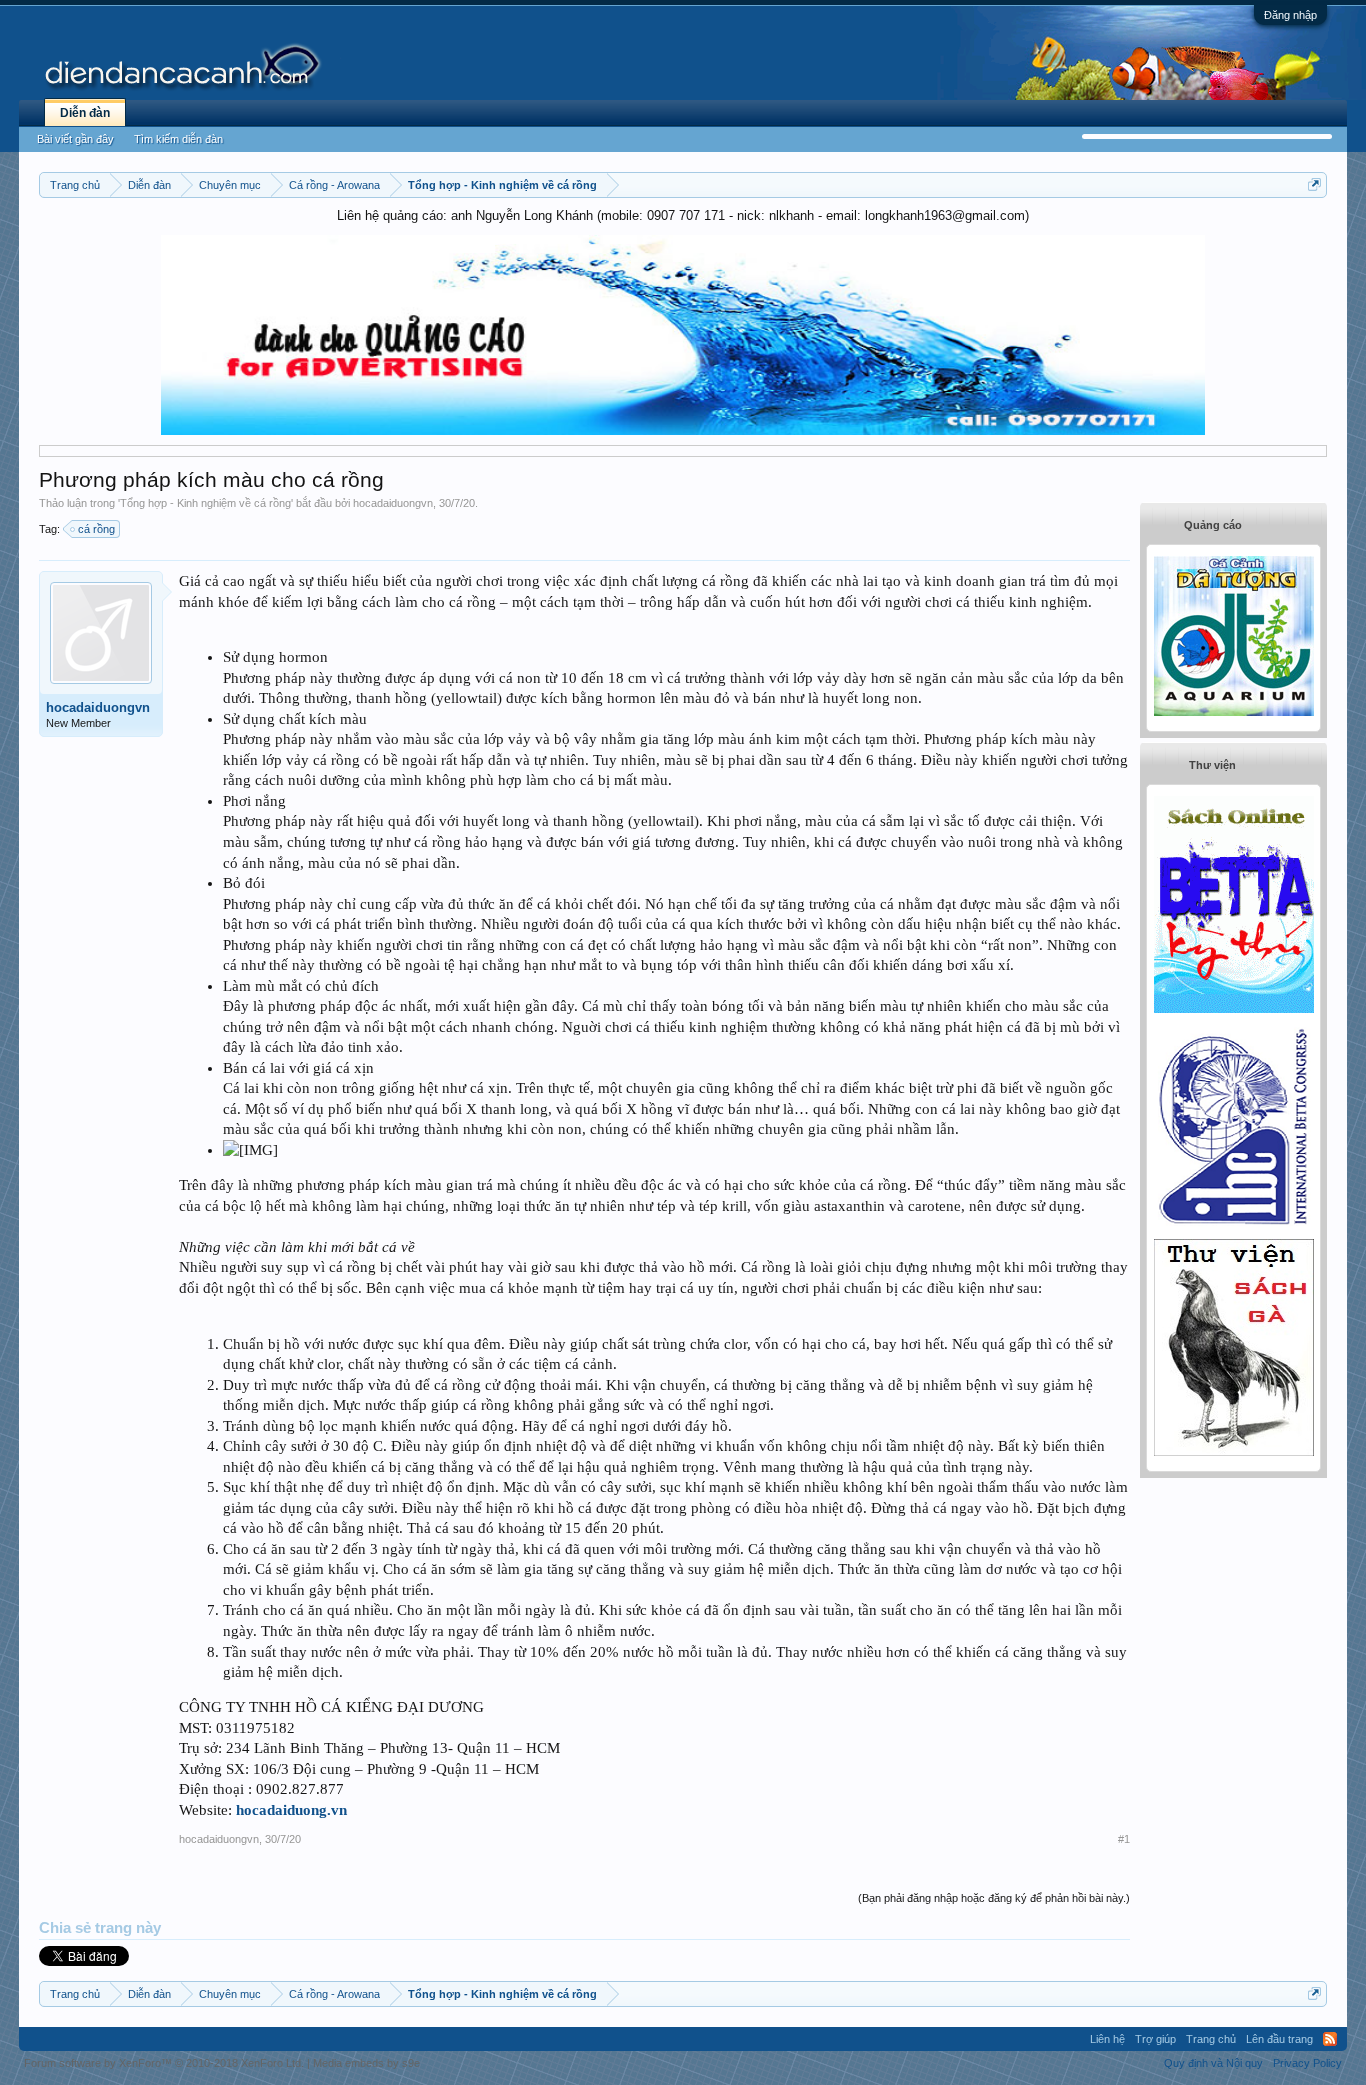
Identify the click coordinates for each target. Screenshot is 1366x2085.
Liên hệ (1107, 2039)
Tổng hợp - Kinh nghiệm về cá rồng (205, 503)
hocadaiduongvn (393, 503)
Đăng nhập (1290, 15)
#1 (1124, 1839)
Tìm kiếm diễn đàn (178, 139)
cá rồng (96, 529)
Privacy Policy (1307, 2063)
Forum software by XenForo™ (164, 2063)
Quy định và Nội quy (1213, 2063)
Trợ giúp (1155, 2039)
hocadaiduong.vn (291, 1810)
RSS (1330, 2039)
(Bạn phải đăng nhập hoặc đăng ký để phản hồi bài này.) (994, 1898)
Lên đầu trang (1279, 2039)
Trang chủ (1211, 2039)
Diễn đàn (85, 113)
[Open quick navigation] (1314, 184)
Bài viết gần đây (75, 139)
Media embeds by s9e (366, 2063)
